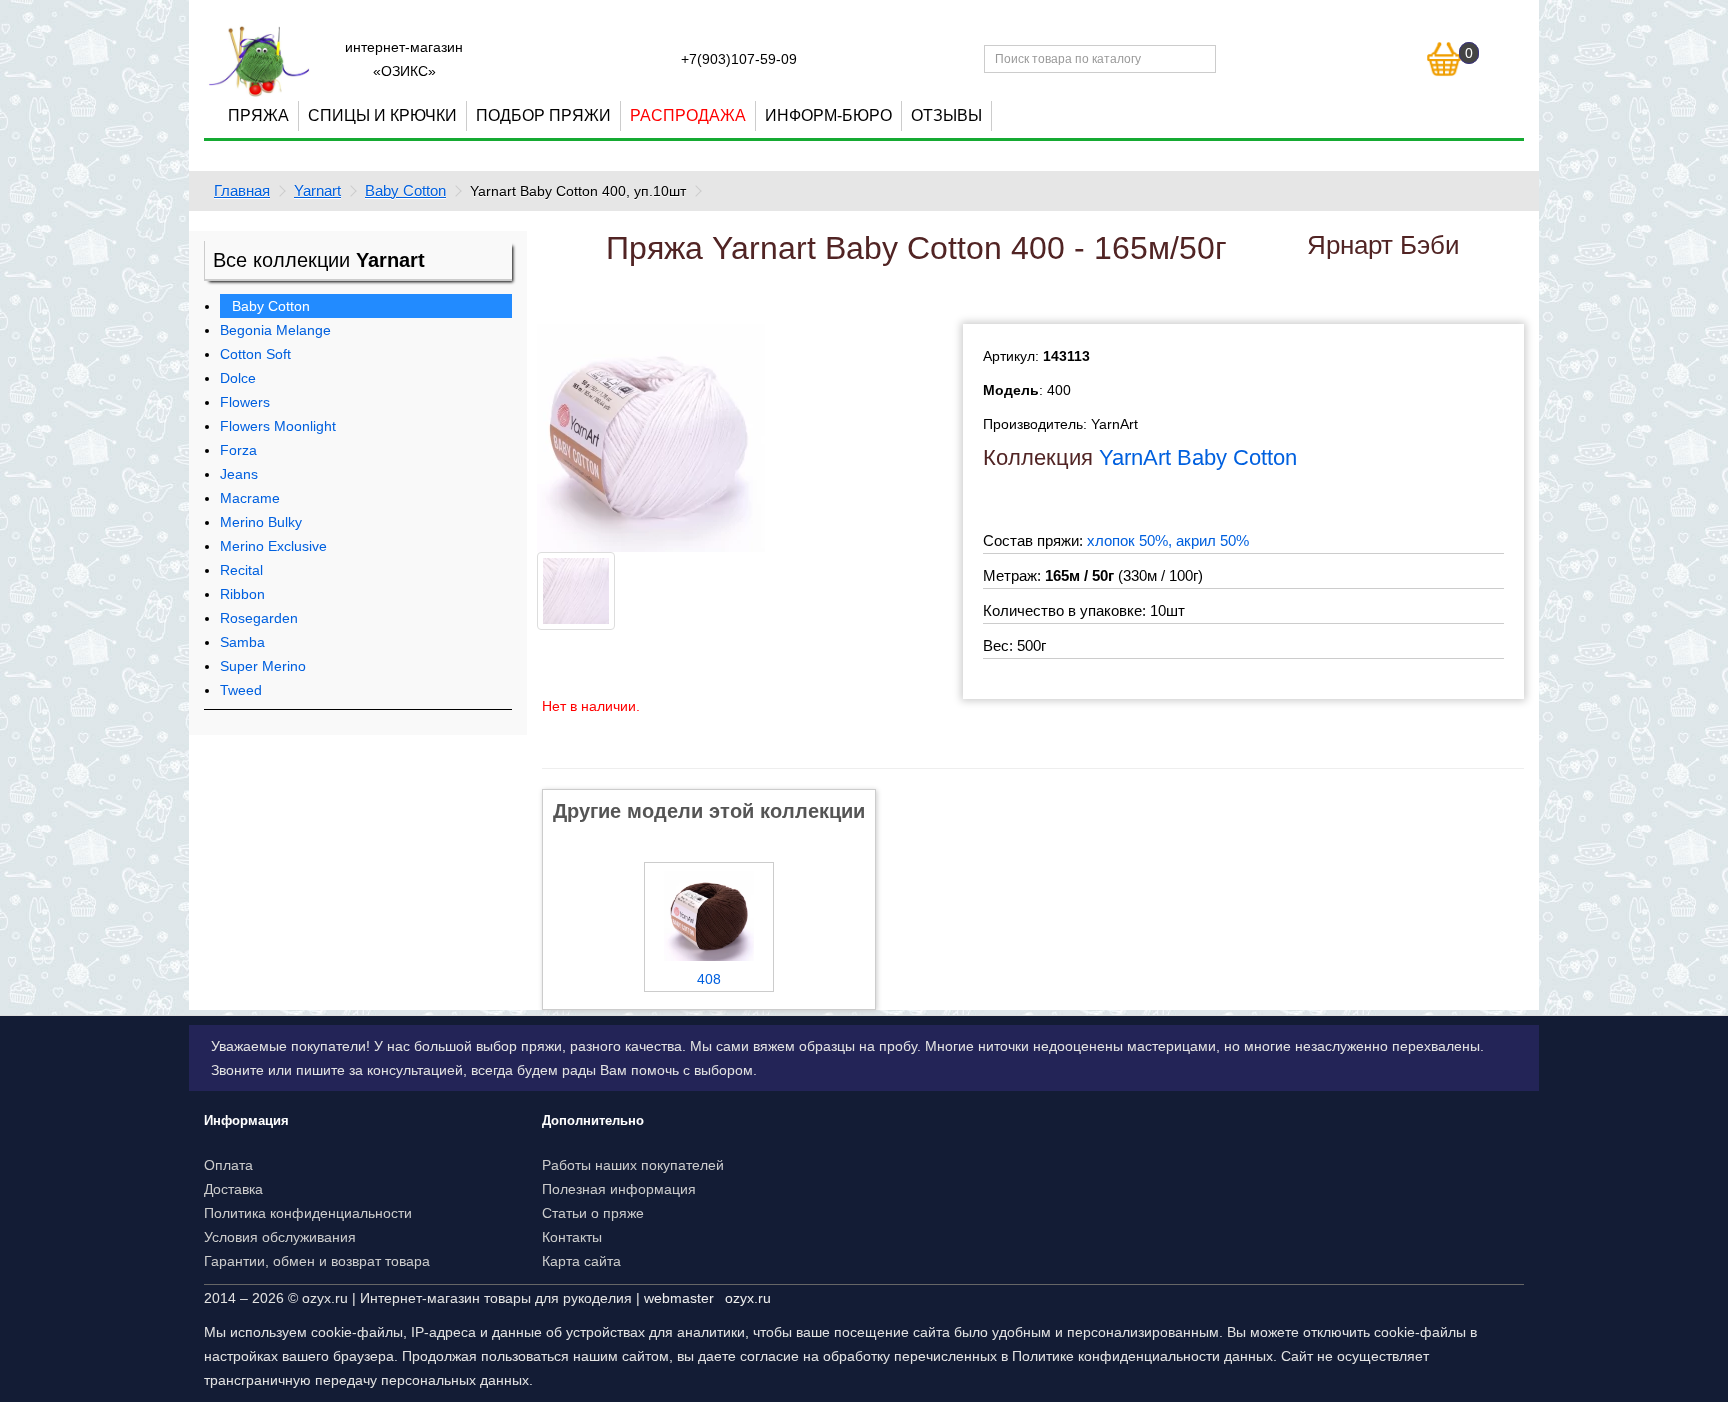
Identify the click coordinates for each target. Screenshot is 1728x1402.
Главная (242, 190)
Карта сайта (581, 1261)
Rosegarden (259, 618)
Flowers (245, 402)
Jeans (239, 474)
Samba (242, 642)
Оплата (228, 1165)
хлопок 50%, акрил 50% (1168, 540)
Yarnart (317, 190)
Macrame (250, 498)
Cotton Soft (255, 354)
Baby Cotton (405, 190)
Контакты (572, 1237)
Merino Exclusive (273, 546)
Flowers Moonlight (278, 426)
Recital (241, 570)
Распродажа (688, 115)
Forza (238, 450)
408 (709, 979)
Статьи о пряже (593, 1213)
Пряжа (258, 115)
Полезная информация (619, 1189)
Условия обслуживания (280, 1237)
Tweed (241, 690)
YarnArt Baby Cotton (1198, 457)
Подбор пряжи (543, 115)
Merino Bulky (261, 522)
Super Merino (263, 666)
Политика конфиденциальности (308, 1213)
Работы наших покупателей (633, 1165)
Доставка (233, 1189)
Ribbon (242, 594)
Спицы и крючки (382, 115)
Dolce (238, 378)
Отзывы (946, 115)
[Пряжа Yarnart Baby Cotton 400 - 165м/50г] (651, 437)
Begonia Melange (275, 330)
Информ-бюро (828, 115)
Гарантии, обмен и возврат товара (317, 1261)
